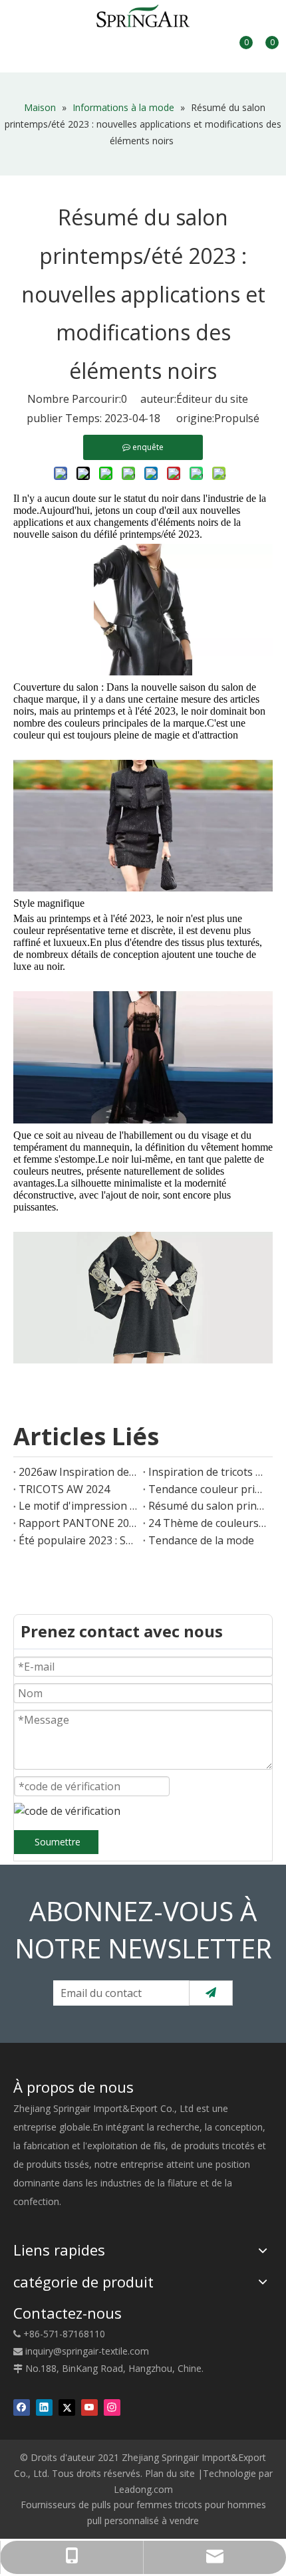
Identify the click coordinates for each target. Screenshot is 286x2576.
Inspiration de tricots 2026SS (208, 1472)
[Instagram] (112, 2407)
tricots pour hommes (220, 2505)
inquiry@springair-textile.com (87, 2351)
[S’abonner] (211, 1993)
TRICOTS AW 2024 (64, 1489)
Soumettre (58, 1842)
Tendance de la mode (201, 1540)
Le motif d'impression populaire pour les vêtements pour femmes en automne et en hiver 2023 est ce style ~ (78, 1506)
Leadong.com (143, 2489)
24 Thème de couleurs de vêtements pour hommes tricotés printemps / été (208, 1523)
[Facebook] (22, 2407)
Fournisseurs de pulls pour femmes (96, 2505)
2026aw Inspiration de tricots (78, 1472)
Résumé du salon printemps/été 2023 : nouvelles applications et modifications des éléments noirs (208, 1506)
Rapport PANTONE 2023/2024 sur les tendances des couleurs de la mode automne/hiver (78, 1523)
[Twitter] (67, 2407)
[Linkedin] (44, 2407)
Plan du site (170, 2473)
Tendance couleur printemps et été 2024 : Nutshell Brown (208, 1489)
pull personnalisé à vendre (143, 2520)
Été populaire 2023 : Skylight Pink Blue (78, 1540)
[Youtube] (89, 2407)
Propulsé (237, 418)
